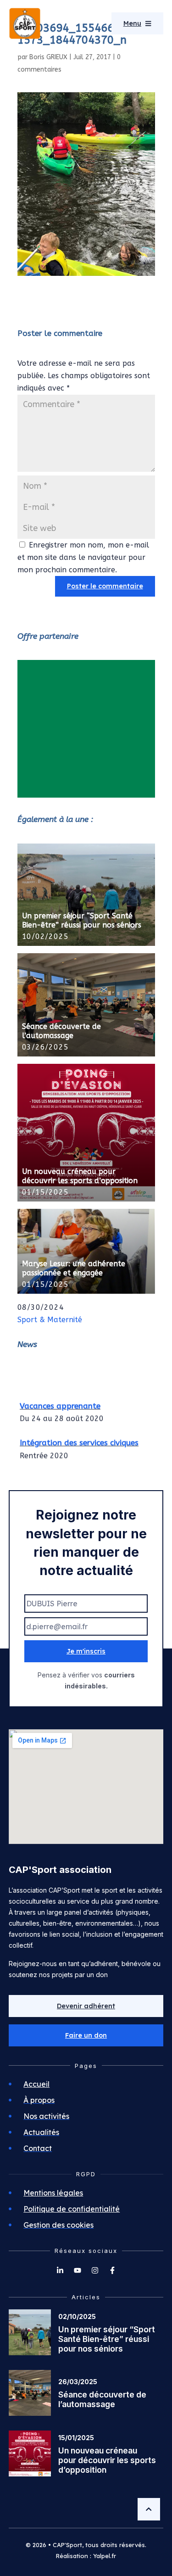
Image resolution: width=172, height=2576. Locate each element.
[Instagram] (95, 2270)
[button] (86, 2035)
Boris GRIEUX (48, 57)
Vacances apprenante (60, 1403)
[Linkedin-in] (60, 2270)
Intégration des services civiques (79, 1440)
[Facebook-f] (112, 2270)
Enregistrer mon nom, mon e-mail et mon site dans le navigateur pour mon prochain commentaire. (83, 557)
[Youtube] (78, 2270)
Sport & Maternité (50, 1320)
